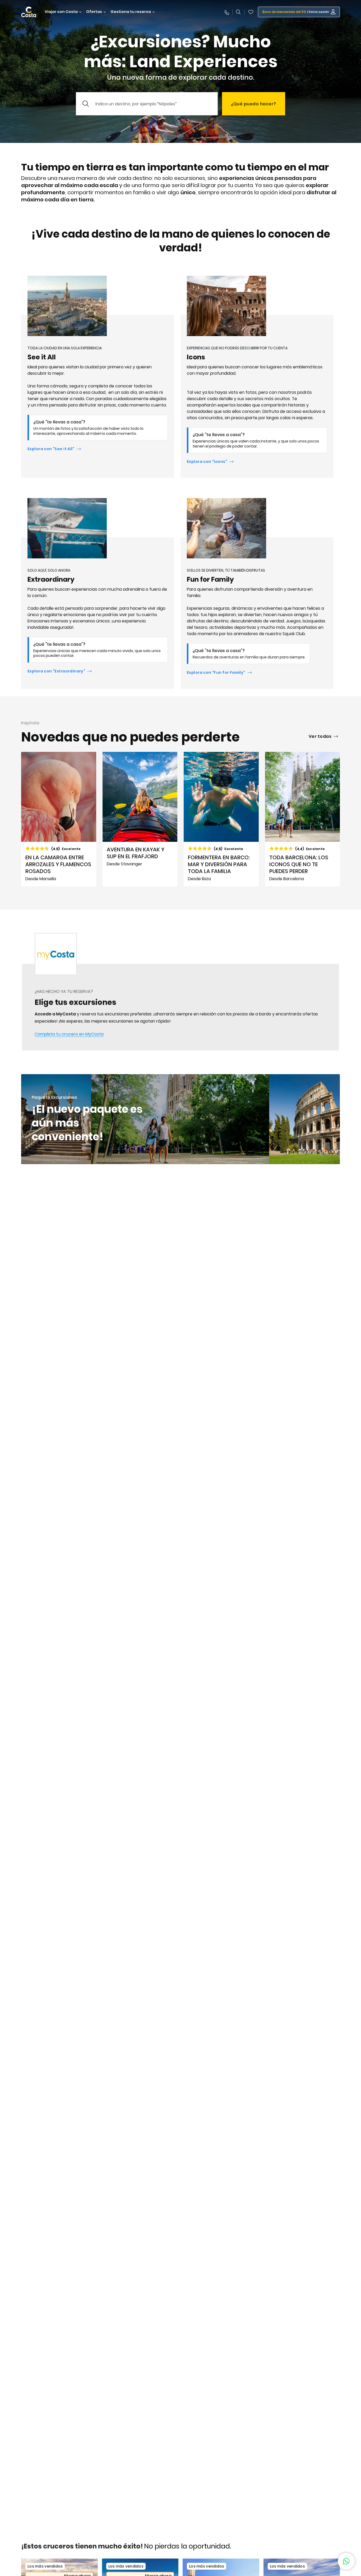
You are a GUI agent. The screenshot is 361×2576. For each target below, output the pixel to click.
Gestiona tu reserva (131, 12)
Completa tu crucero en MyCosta (69, 1034)
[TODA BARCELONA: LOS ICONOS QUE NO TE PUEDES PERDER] (303, 819)
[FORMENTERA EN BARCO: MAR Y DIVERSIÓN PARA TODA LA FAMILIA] (221, 819)
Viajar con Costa (61, 12)
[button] (251, 12)
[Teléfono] (226, 12)
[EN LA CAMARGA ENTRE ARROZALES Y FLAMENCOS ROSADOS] (59, 819)
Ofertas (94, 12)
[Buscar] (238, 12)
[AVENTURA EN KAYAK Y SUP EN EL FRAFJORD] (140, 819)
